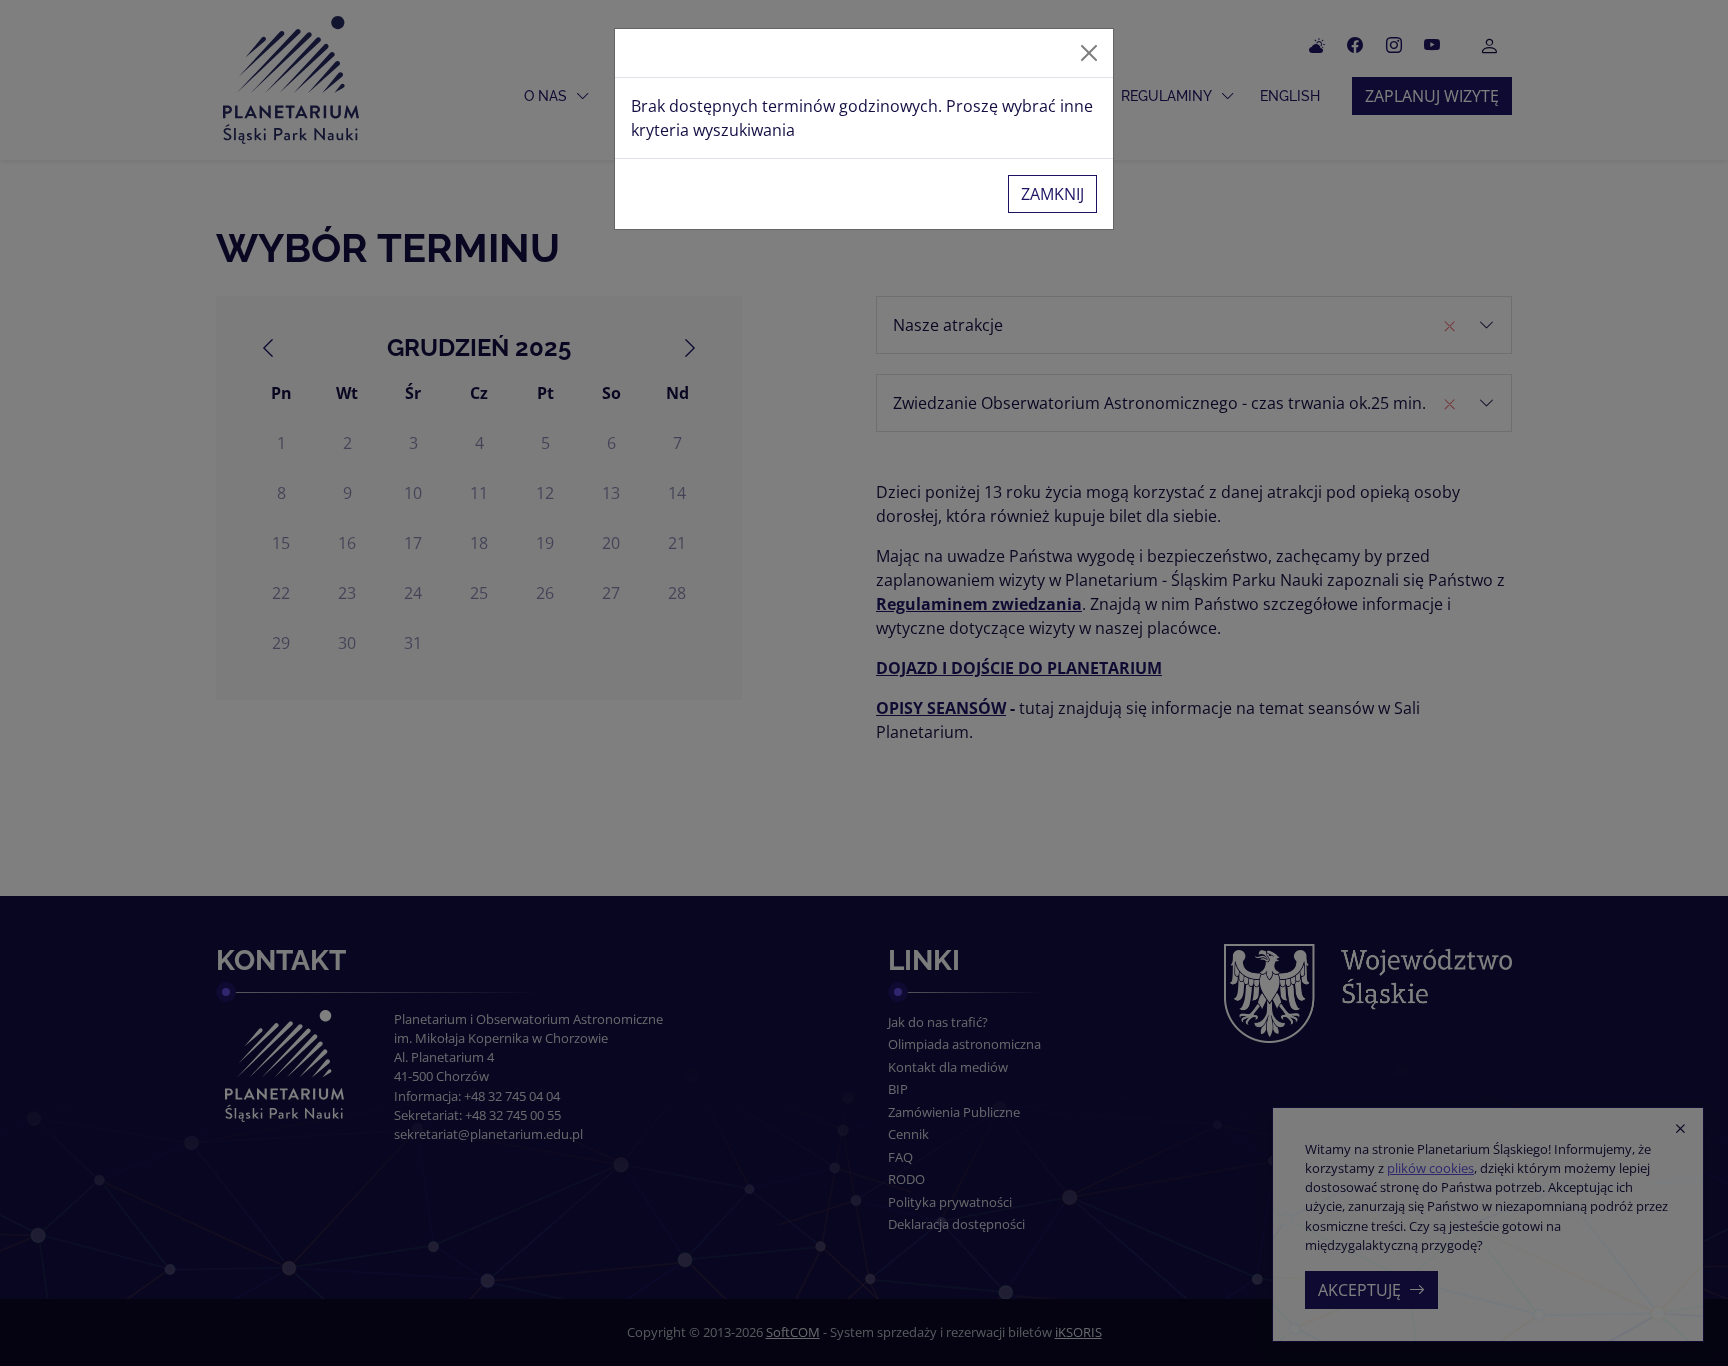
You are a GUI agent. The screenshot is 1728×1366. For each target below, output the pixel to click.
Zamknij (1052, 194)
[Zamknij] (1089, 53)
